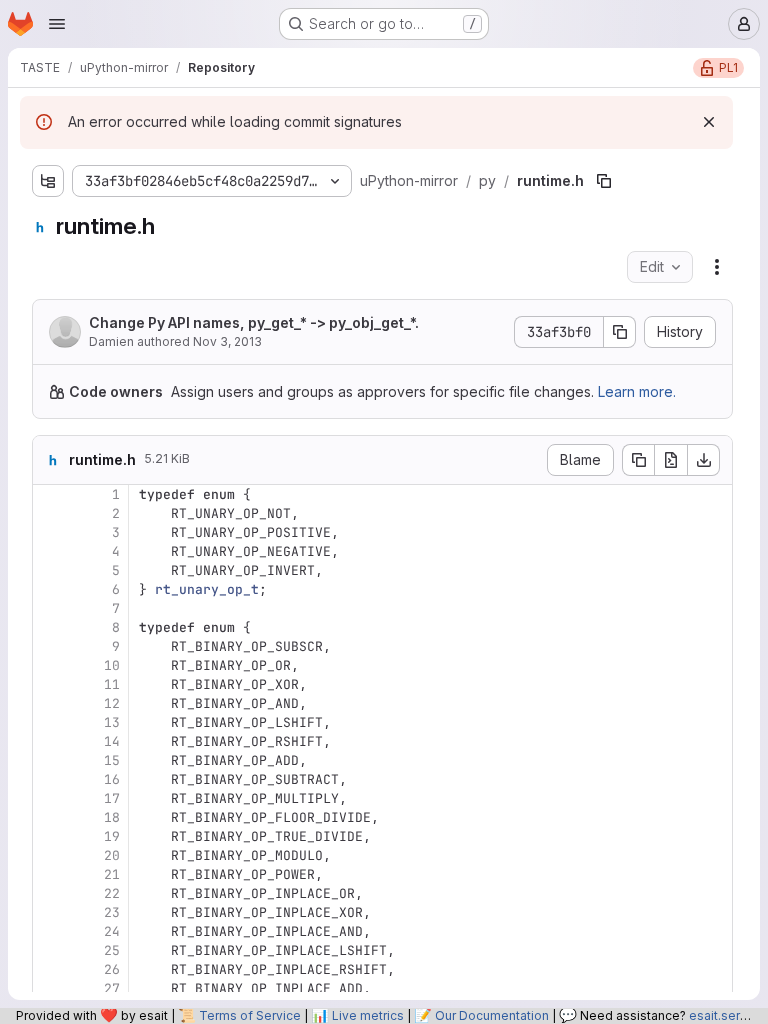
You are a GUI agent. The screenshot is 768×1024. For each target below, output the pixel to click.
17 (112, 798)
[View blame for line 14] (50, 741)
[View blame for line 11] (50, 684)
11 (112, 684)
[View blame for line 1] (50, 494)
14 (112, 741)
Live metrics (368, 1015)
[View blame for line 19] (50, 836)
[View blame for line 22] (50, 893)
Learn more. (637, 391)
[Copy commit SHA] (620, 332)
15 (112, 760)
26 (112, 969)
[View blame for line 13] (50, 722)
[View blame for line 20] (50, 855)
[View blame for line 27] (50, 988)
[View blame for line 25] (50, 950)
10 (112, 665)
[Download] (704, 460)
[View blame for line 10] (50, 665)
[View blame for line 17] (50, 798)
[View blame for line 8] (50, 627)
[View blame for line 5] (50, 570)
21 (112, 874)
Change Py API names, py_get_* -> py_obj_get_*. (254, 322)
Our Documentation (492, 1015)
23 (112, 912)
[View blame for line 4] (50, 551)
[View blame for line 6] (50, 589)
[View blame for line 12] (50, 703)
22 (112, 893)
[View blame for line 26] (50, 969)
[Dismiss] (709, 122)
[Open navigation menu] (57, 24)
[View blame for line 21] (50, 874)
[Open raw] (671, 460)
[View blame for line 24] (50, 931)
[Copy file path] (604, 181)
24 (112, 931)
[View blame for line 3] (50, 532)
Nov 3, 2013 (227, 341)
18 (112, 817)
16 (112, 779)
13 (112, 722)
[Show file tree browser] (48, 181)
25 (112, 950)
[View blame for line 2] (50, 513)
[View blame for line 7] (50, 608)
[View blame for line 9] (50, 646)
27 (112, 988)
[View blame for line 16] (50, 779)
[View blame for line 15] (50, 760)
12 (112, 703)
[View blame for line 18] (50, 817)
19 (112, 836)
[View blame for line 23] (50, 912)
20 (112, 855)
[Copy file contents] (638, 460)
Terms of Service (250, 1015)
